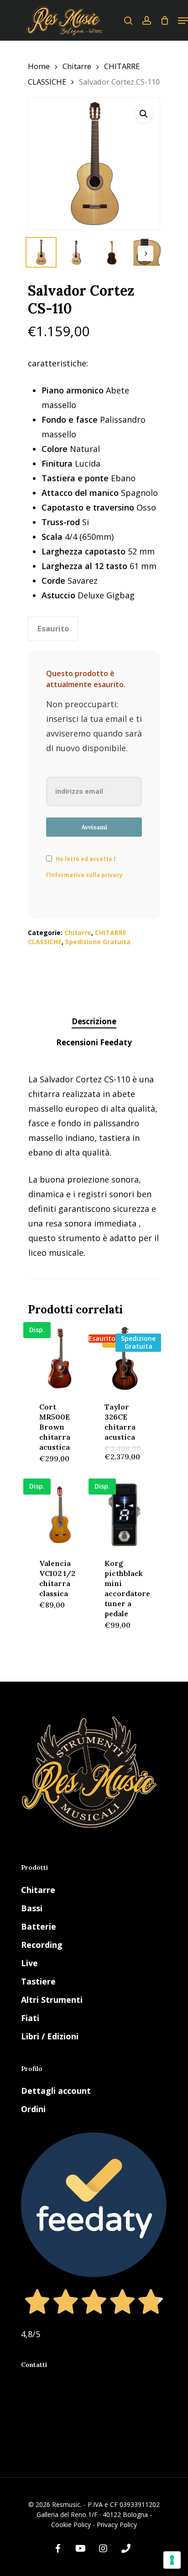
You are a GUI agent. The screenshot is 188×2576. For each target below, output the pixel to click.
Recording (42, 1945)
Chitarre (77, 66)
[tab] (94, 1022)
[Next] (146, 253)
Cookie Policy (71, 2525)
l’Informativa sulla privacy (84, 875)
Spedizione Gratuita (98, 942)
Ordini (33, 2109)
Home (39, 66)
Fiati (30, 2018)
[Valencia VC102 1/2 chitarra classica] (60, 1515)
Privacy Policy (117, 2525)
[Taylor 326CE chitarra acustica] (125, 1358)
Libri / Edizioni (50, 2036)
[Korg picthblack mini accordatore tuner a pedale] (125, 1515)
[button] (144, 114)
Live (29, 1963)
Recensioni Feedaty (94, 1042)
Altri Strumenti (52, 2000)
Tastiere (38, 1981)
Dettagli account (56, 2091)
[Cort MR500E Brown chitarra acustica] (60, 1358)
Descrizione (94, 1021)
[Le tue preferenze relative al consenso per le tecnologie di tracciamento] (172, 2560)
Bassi (32, 1908)
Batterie (39, 1926)
